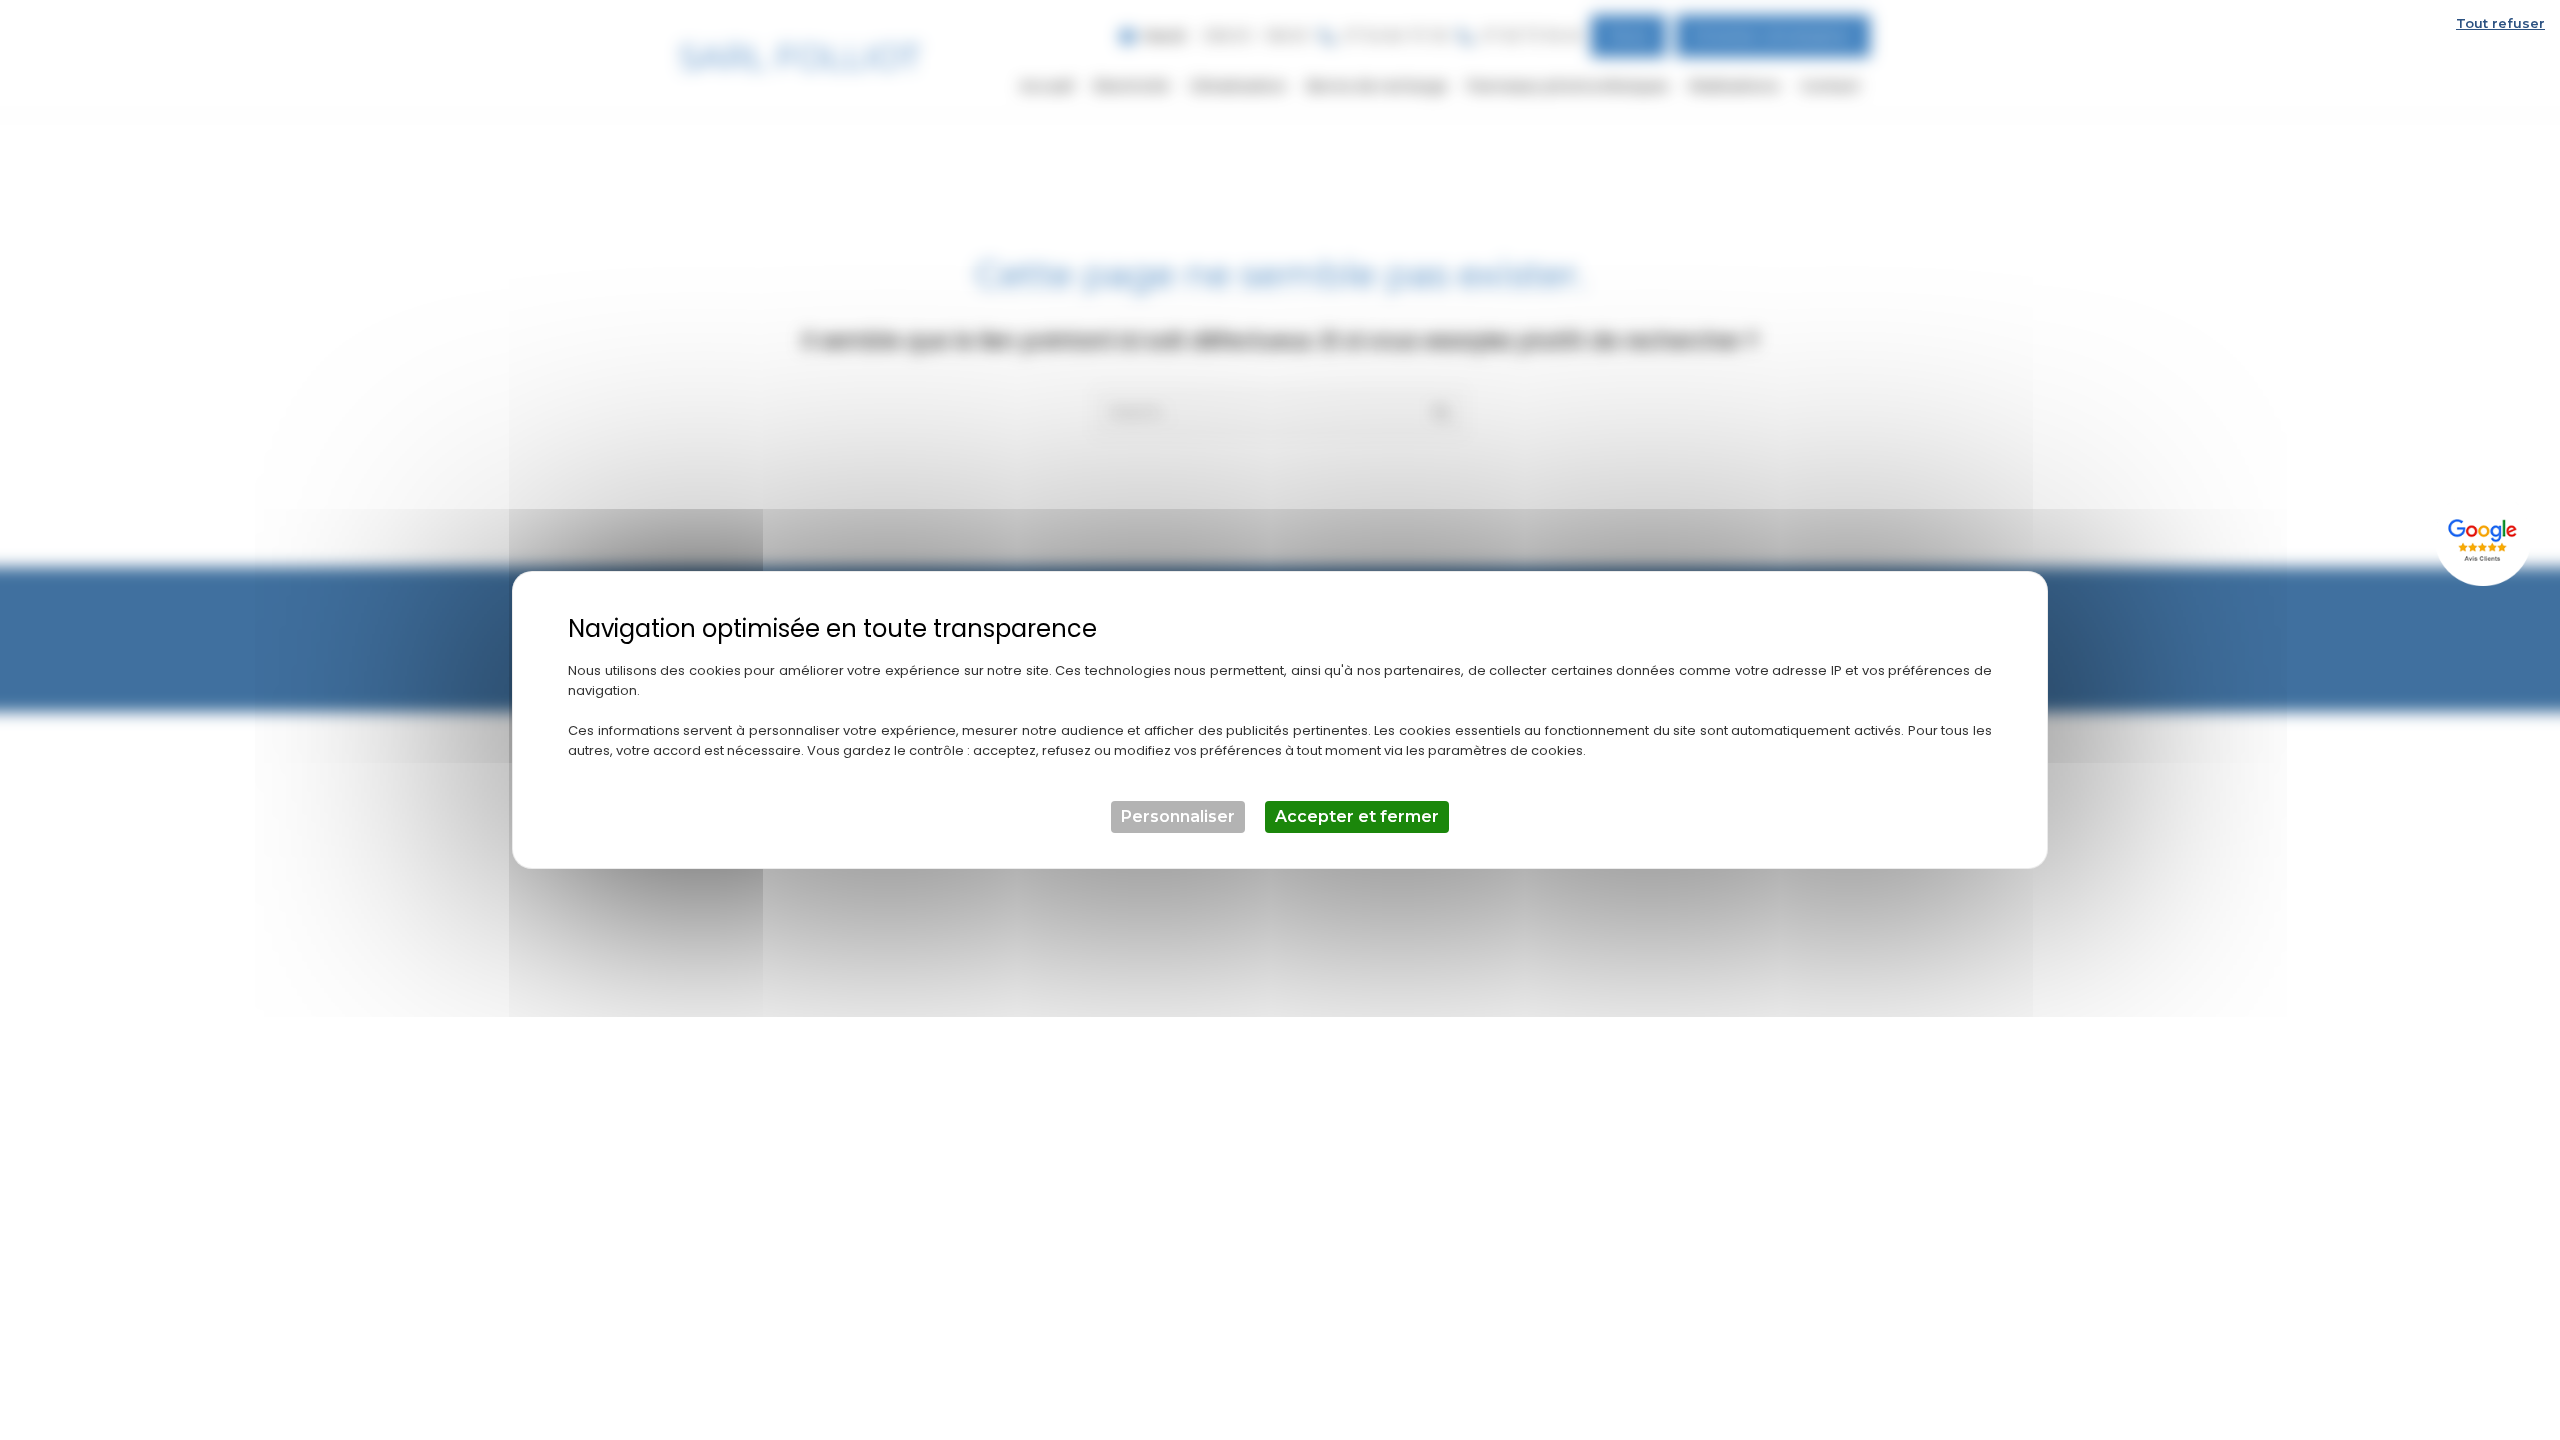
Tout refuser (2500, 23)
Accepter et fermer (1357, 816)
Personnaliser (1178, 816)
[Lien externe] (2485, 537)
